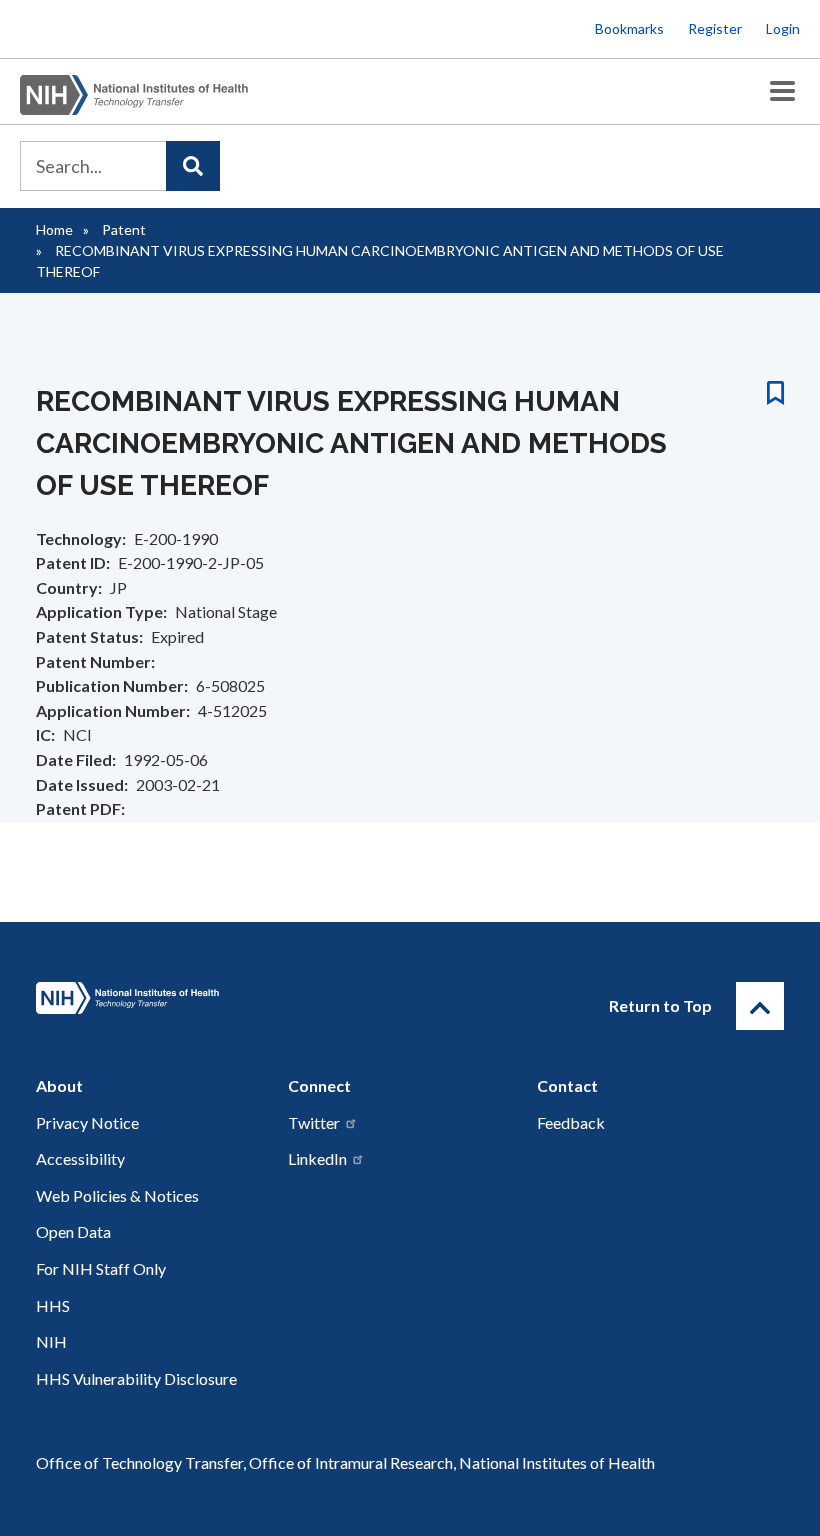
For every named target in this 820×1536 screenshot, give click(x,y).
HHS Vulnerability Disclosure (136, 1378)
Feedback (571, 1122)
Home (54, 229)
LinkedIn (317, 1158)
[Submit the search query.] (193, 166)
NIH (51, 1341)
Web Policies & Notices (117, 1195)
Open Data (73, 1231)
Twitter (314, 1122)
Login (783, 28)
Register (715, 28)
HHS (53, 1305)
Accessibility (80, 1158)
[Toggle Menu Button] (782, 91)
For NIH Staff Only (101, 1268)
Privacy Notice (87, 1122)
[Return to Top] (760, 1006)
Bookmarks (629, 28)
